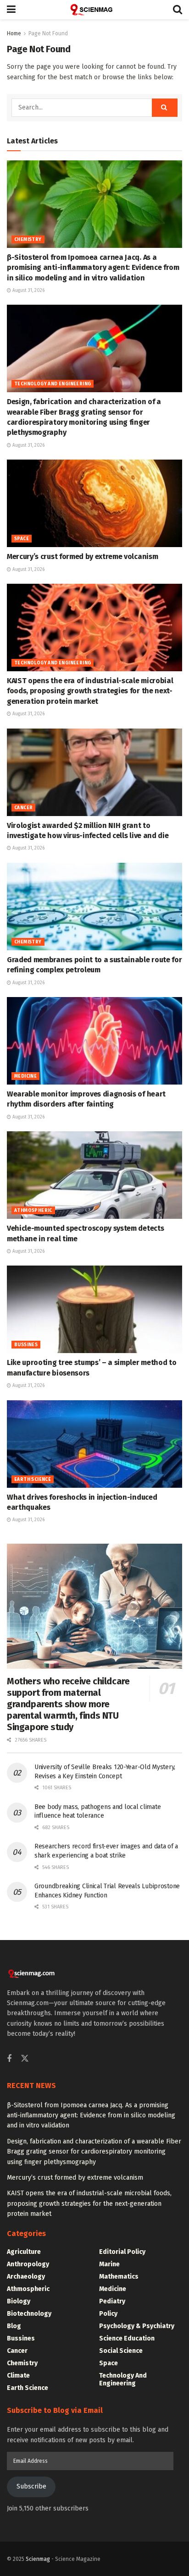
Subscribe (31, 2486)
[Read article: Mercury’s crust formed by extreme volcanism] (94, 503)
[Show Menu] (11, 10)
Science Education (127, 2338)
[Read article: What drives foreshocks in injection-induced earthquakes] (94, 1444)
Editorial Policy (122, 2252)
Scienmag (38, 2559)
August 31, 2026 (28, 290)
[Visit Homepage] (94, 10)
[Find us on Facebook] (9, 2059)
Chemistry (28, 240)
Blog (14, 2326)
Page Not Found (48, 33)
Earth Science (33, 1480)
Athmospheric (33, 1211)
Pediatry (112, 2301)
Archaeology (26, 2277)
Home (14, 33)
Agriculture (24, 2252)
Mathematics (119, 2277)
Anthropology (28, 2264)
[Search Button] (178, 10)
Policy (108, 2314)
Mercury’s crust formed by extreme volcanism (82, 556)
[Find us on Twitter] (25, 2059)
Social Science (121, 2351)
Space (22, 539)
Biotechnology (29, 2314)
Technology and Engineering (53, 384)
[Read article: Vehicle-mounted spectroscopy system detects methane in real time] (94, 1175)
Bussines (26, 1345)
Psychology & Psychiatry (137, 2326)
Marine (109, 2264)
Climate (18, 2376)
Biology (19, 2301)
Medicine (25, 1076)
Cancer (23, 808)
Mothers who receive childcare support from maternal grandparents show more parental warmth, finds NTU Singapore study (68, 1704)
